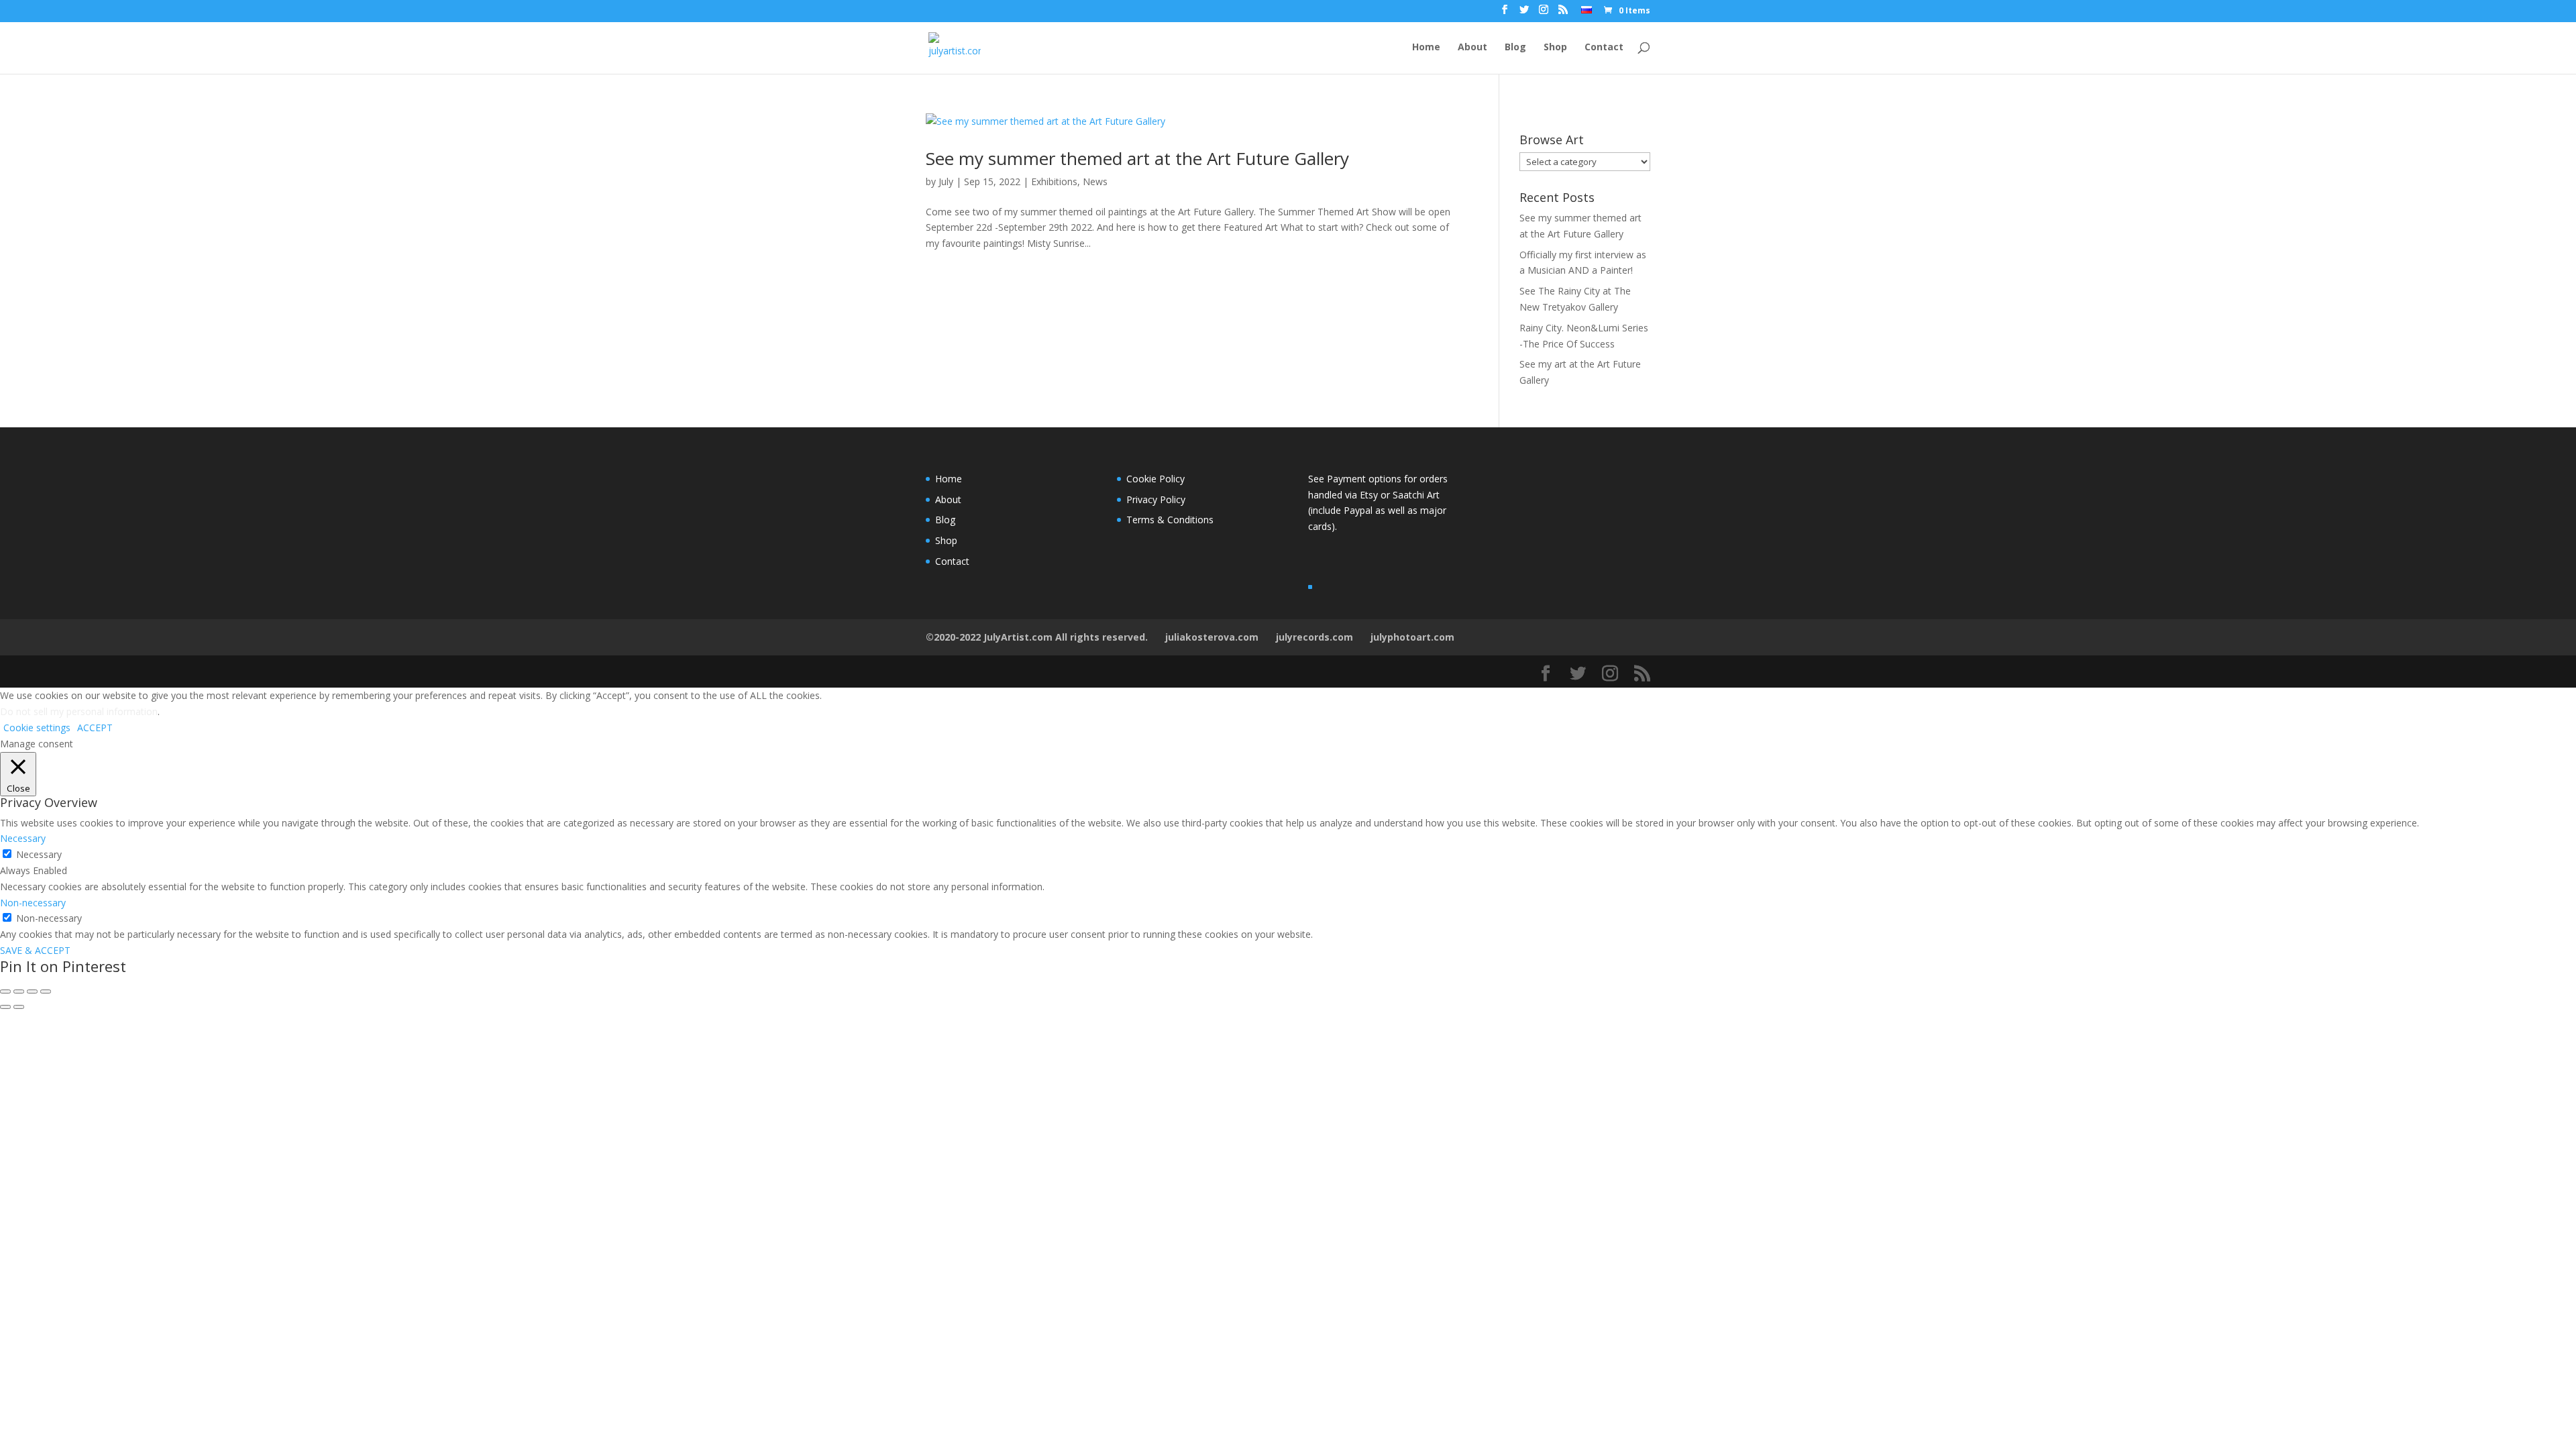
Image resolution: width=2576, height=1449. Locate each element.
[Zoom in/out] (46, 991)
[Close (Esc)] (5, 991)
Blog (1515, 48)
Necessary (39, 854)
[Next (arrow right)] (19, 1007)
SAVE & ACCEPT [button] (35, 950)
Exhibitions (1054, 181)
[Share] (19, 991)
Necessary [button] (23, 838)
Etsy (1370, 495)
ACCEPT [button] (95, 728)
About (1472, 48)
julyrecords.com (1314, 637)
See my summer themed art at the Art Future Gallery (1137, 158)
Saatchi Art (1416, 495)
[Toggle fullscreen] (32, 991)
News (1095, 181)
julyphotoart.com (1412, 637)
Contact (1604, 48)
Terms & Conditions (1170, 520)
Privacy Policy (1156, 499)
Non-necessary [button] (33, 903)
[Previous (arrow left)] (5, 1007)
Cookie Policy (1156, 479)
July (946, 181)
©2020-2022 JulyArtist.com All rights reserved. (1037, 637)
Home (1426, 48)
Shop (1555, 48)
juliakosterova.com (1212, 637)
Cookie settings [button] (37, 728)
